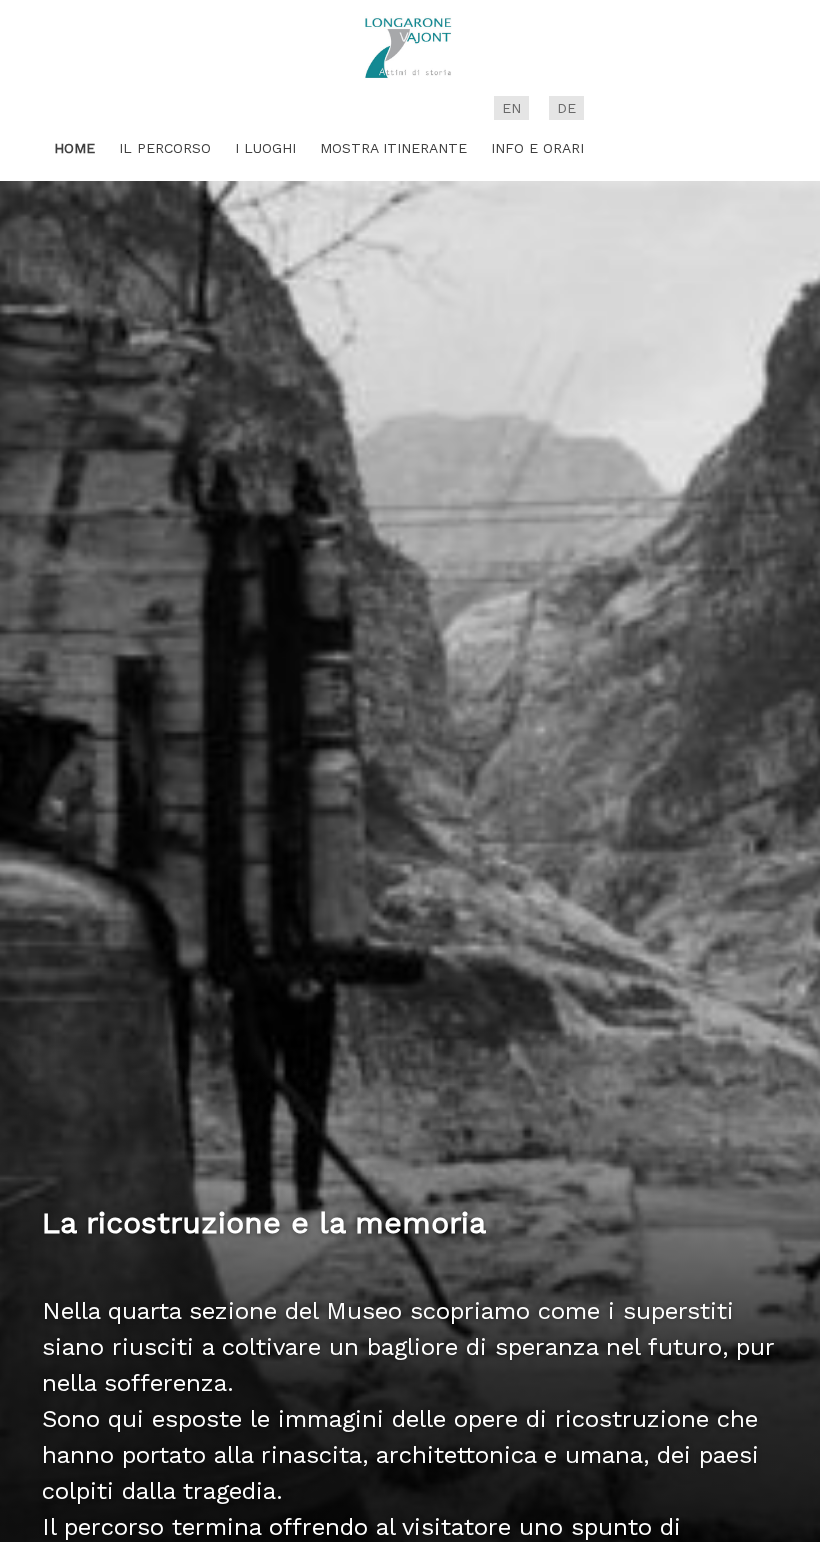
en (511, 108)
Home (74, 148)
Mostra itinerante (393, 148)
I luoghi (265, 148)
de (566, 108)
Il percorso (165, 148)
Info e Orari (537, 148)
